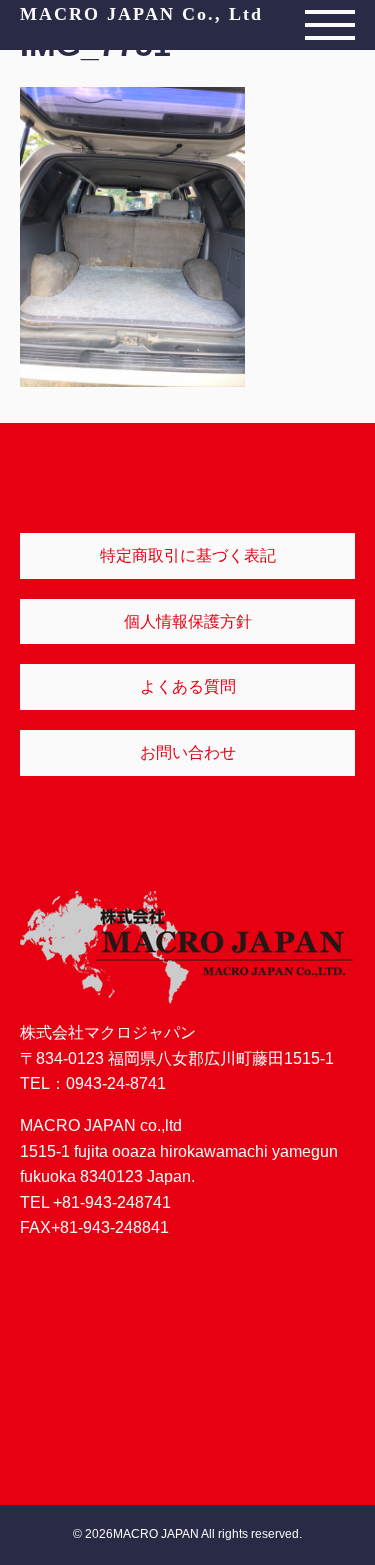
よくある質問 (188, 686)
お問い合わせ (188, 752)
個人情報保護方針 (188, 621)
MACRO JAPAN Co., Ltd (141, 14)
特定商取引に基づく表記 (188, 555)
